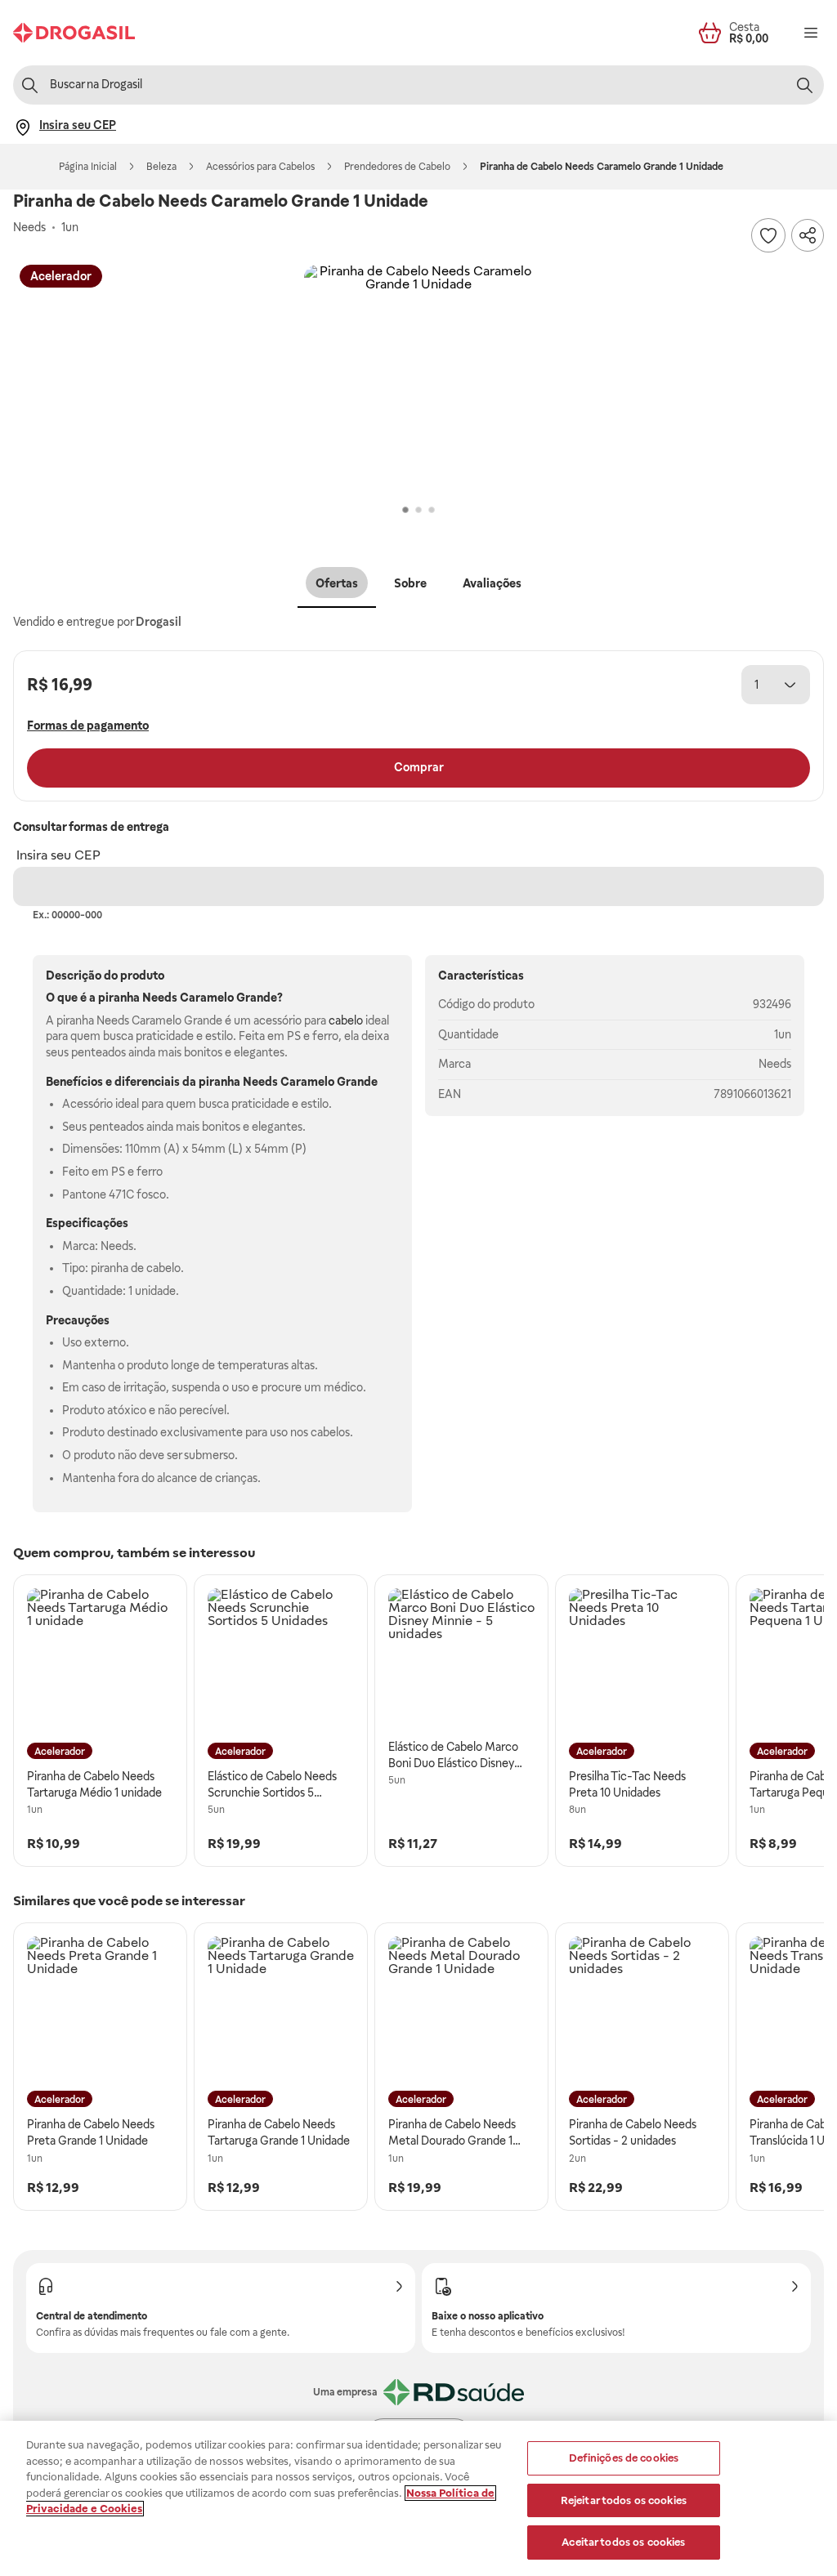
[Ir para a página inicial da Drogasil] (74, 33)
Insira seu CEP (58, 855)
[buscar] (804, 85)
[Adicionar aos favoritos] (768, 235)
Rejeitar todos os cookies (624, 2500)
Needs (775, 1064)
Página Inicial (88, 167)
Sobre (410, 583)
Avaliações (492, 583)
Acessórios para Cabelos (260, 167)
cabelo (346, 1020)
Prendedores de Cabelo (397, 167)
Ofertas (337, 583)
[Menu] (811, 33)
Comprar (419, 767)
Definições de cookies (624, 2458)
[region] (418, 2498)
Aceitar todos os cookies (623, 2542)
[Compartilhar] (808, 235)
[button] (418, 379)
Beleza (161, 167)
